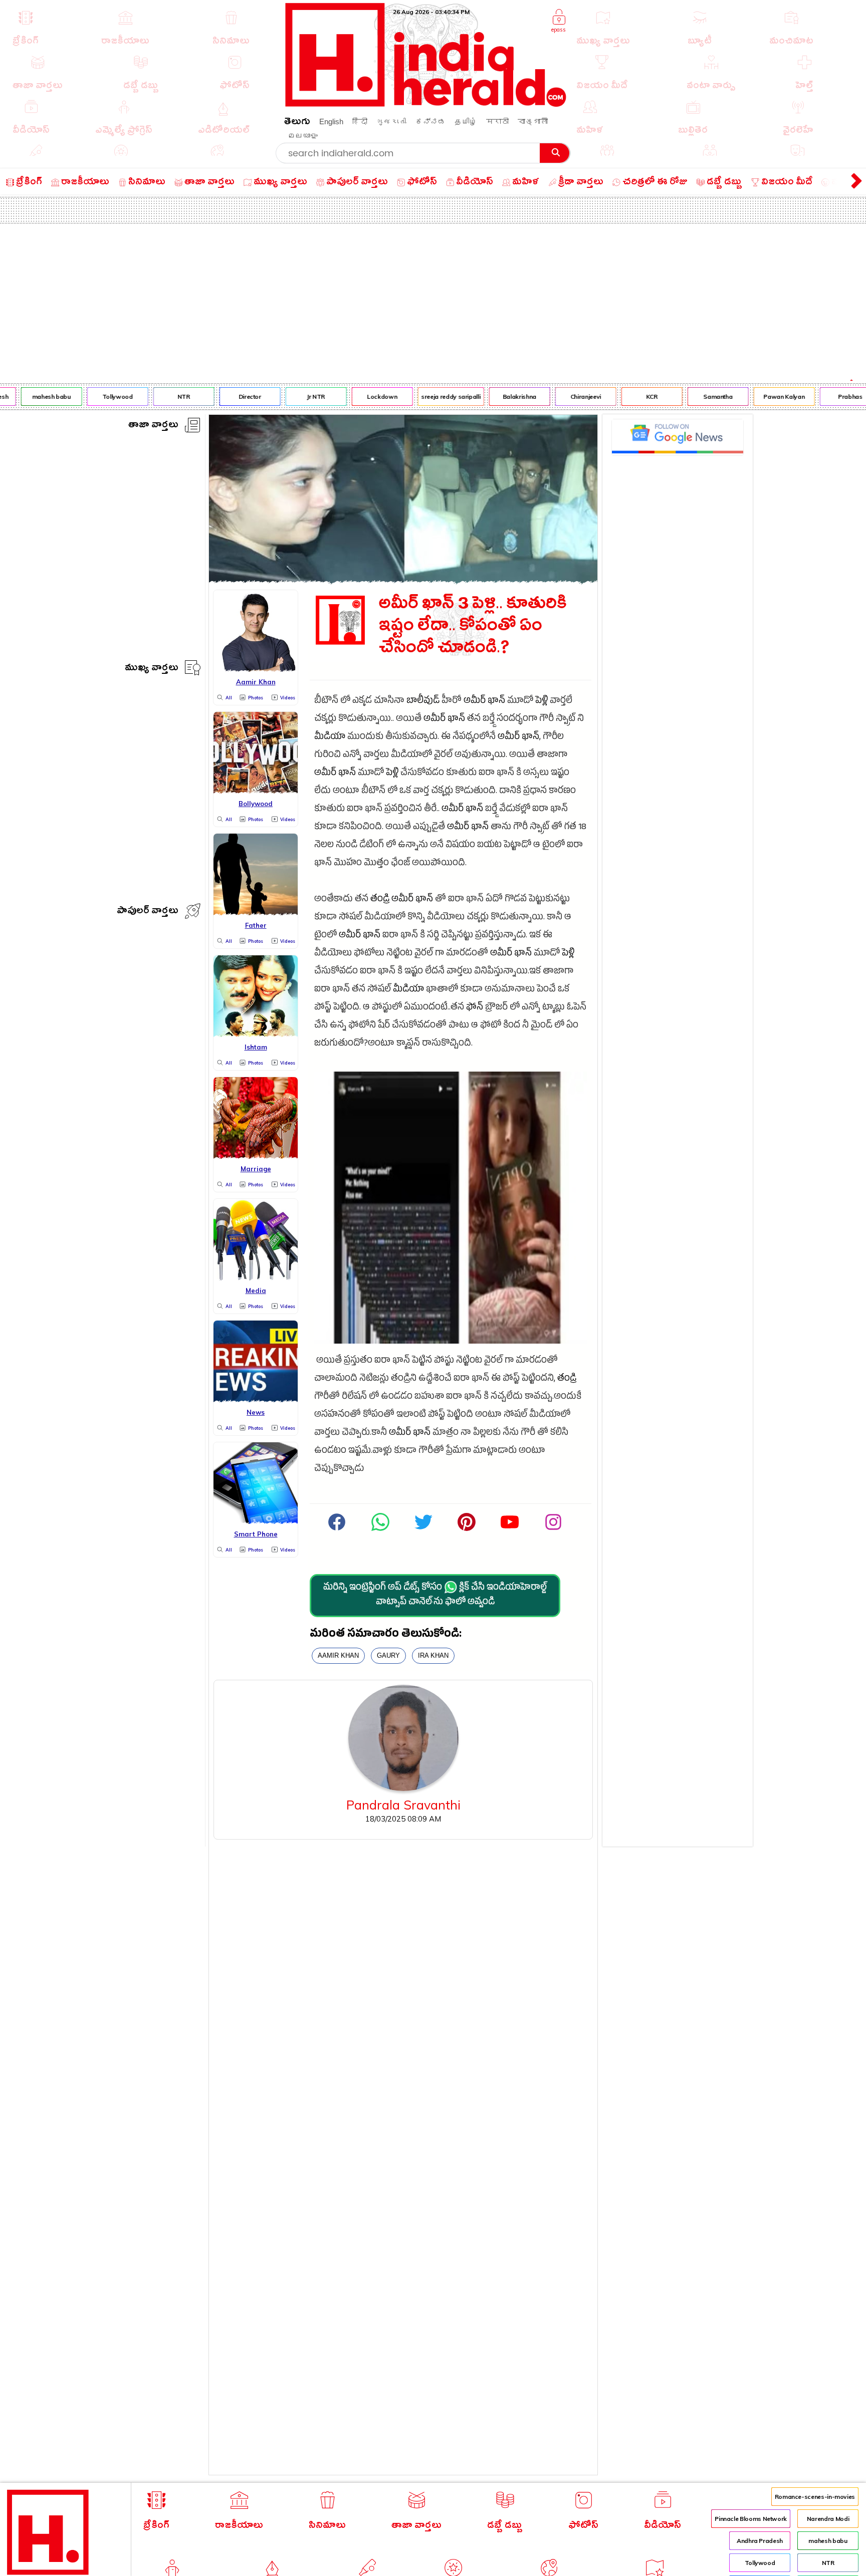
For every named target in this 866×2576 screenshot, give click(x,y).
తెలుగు (297, 123)
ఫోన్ (475, 1008)
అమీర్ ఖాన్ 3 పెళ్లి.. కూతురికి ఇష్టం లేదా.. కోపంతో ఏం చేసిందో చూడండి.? (473, 628)
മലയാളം (303, 136)
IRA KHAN (433, 1655)
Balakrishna (501, 397)
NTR (166, 397)
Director (232, 397)
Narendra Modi (828, 2519)
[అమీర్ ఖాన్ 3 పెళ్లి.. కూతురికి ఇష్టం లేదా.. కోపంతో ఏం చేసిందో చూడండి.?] (403, 580)
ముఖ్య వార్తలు (152, 669)
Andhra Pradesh (760, 2541)
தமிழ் (466, 121)
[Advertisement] (433, 299)
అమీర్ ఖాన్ (484, 702)
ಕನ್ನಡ (430, 121)
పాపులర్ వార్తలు (148, 912)
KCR (634, 397)
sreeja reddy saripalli (432, 397)
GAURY (388, 1655)
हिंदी (360, 121)
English (331, 121)
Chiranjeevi (568, 397)
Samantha (700, 397)
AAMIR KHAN (338, 1655)
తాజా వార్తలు (153, 426)
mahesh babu (33, 397)
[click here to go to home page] (426, 104)
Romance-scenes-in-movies (815, 2497)
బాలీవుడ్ (423, 702)
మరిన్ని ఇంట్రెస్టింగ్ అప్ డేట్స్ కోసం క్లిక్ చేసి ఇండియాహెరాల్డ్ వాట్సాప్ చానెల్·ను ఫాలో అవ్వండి (435, 1596)
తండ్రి (380, 900)
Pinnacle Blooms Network (751, 2519)
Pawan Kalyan (766, 397)
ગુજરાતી (391, 121)
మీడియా (330, 738)
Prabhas (832, 397)
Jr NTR (298, 397)
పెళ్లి (542, 702)
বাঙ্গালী (533, 121)
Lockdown (364, 397)
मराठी (497, 121)
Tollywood (99, 397)
